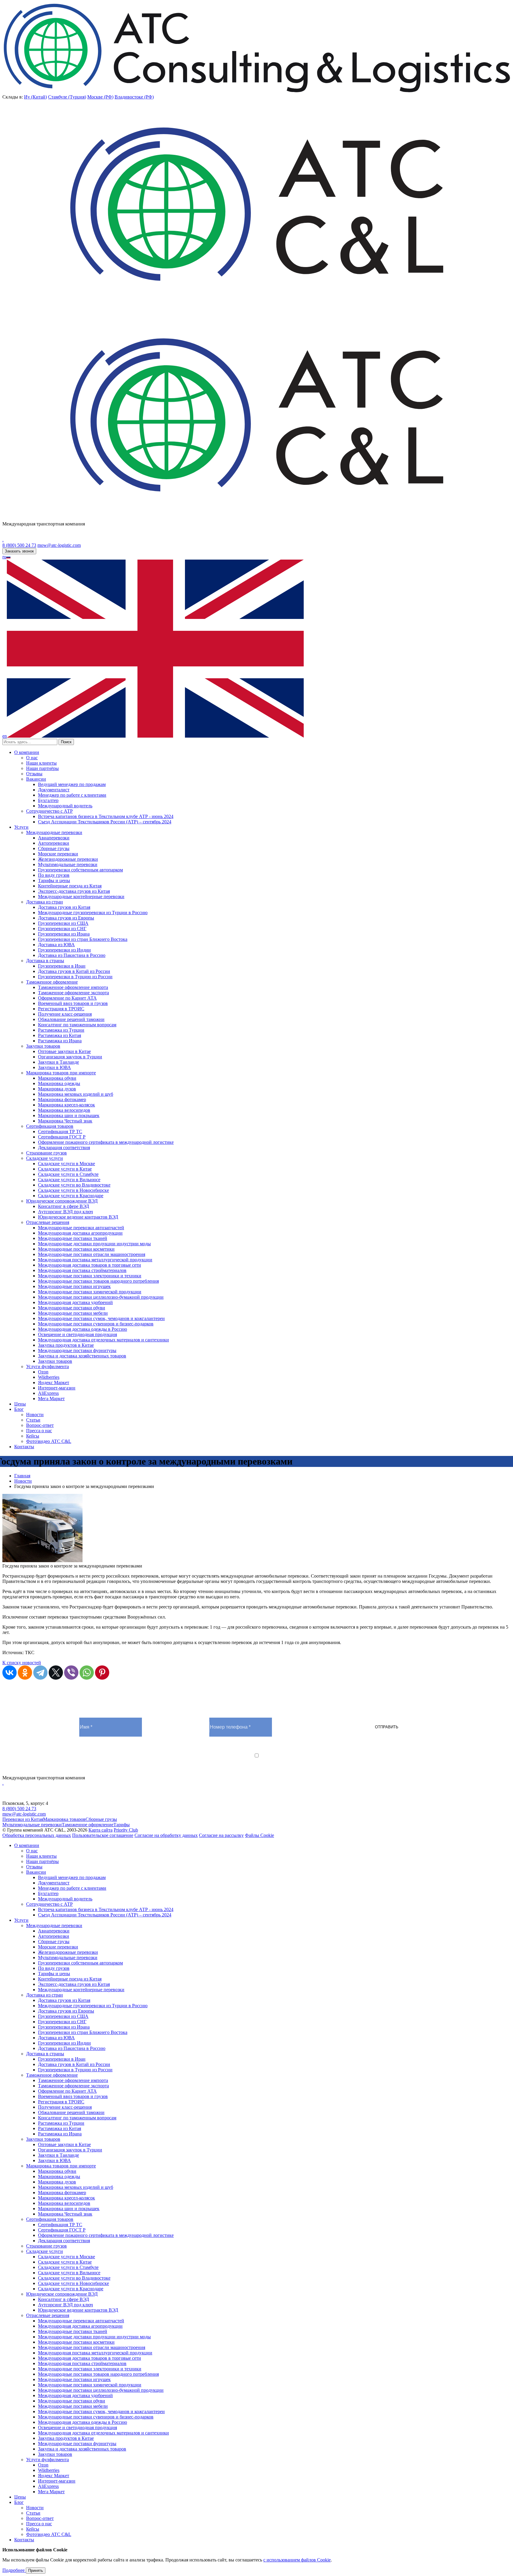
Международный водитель (65, 806)
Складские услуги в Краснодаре (71, 1196)
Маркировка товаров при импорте (61, 1073)
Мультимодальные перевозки (68, 864)
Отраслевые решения (48, 1222)
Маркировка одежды (59, 1083)
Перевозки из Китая (23, 1819)
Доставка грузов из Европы (66, 918)
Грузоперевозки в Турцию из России (75, 977)
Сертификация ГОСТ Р (62, 1137)
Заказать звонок (19, 551)
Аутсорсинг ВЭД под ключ (65, 1212)
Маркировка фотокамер (62, 1099)
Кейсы (33, 1436)
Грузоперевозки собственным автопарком (80, 870)
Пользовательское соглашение (103, 1835)
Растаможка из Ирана (60, 1041)
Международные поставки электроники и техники (90, 1276)
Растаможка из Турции (61, 1030)
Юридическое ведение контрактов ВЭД (78, 1217)
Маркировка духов (57, 1089)
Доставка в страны (45, 961)
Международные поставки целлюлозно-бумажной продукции (101, 1297)
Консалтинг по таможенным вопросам (77, 1025)
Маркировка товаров (64, 1819)
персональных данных (206, 1761)
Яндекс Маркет (54, 1383)
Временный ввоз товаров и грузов (73, 1003)
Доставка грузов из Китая (64, 907)
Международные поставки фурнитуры (77, 1350)
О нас (32, 758)
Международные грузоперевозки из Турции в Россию (93, 913)
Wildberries (49, 1377)
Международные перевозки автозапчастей (81, 1228)
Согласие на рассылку (221, 1835)
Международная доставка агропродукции (80, 1233)
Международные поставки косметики (76, 1249)
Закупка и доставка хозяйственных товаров (82, 1356)
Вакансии (36, 779)
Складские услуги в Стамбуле (68, 1174)
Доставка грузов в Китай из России (74, 971)
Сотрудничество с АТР (49, 811)
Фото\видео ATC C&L (49, 1441)
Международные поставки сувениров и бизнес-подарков (96, 1324)
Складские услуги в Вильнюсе (69, 1180)
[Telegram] (40, 1673)
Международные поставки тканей (73, 1238)
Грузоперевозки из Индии (64, 950)
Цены (20, 1404)
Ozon (43, 1372)
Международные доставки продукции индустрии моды (94, 1244)
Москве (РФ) (100, 97)
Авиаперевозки (54, 838)
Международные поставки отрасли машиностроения (92, 1254)
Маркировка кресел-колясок (66, 1105)
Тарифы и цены (54, 880)
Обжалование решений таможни (71, 1019)
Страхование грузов (46, 1153)
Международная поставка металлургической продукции (95, 1260)
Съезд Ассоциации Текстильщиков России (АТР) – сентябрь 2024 (105, 822)
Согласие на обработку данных (166, 1835)
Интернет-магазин (57, 1388)
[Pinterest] (102, 1673)
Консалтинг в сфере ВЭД (64, 1206)
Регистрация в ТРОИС (61, 1009)
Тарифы (122, 1825)
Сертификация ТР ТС (60, 1131)
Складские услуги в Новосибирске (73, 1190)
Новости (35, 1415)
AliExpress (48, 1393)
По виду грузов (54, 875)
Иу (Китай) (35, 97)
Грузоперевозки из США (63, 923)
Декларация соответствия (64, 1148)
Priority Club (126, 1830)
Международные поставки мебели (73, 1313)
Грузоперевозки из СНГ (62, 929)
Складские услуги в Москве (66, 1164)
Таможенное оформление (52, 982)
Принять (36, 2571)
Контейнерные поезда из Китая (70, 886)
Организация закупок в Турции (70, 1057)
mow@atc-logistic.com (59, 545)
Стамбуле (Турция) (67, 97)
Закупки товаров (43, 1046)
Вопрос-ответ (40, 1425)
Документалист (54, 790)
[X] (56, 1673)
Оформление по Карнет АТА (67, 998)
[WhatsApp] (87, 1673)
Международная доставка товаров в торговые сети (90, 1265)
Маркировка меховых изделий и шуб (76, 1094)
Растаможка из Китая (60, 1035)
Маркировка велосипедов (64, 1110)
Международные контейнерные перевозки (81, 896)
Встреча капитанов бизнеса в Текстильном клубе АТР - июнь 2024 (106, 816)
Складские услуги (45, 1158)
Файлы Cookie (259, 1835)
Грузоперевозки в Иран (62, 966)
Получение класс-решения (65, 1014)
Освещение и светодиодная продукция (77, 1334)
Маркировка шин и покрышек (69, 1115)
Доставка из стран (45, 902)
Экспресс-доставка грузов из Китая (74, 891)
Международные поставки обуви (72, 1308)
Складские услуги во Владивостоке (74, 1185)
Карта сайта (100, 1830)
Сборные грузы (54, 848)
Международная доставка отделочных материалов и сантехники (103, 1340)
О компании (27, 752)
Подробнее (14, 2570)
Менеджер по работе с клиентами (72, 795)
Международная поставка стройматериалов (82, 1270)
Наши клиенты (41, 763)
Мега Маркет (51, 1399)
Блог (19, 1409)
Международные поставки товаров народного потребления (98, 1281)
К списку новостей (22, 1663)
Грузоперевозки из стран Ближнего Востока (83, 939)
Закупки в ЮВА (54, 1067)
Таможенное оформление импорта (73, 987)
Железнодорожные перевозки (68, 859)
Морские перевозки (58, 854)
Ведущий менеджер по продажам (72, 784)
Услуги (21, 827)
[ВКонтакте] (9, 1673)
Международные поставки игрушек (74, 1286)
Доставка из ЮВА (56, 945)
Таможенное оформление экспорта (73, 993)
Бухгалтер (48, 800)
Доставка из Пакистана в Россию (72, 955)
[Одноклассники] (25, 1673)
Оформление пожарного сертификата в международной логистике (106, 1142)
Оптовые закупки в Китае (64, 1051)
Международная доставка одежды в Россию (83, 1329)
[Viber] (71, 1673)
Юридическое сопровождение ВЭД (62, 1201)
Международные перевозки (54, 832)
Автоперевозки (54, 843)
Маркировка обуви (57, 1078)
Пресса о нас (39, 1431)
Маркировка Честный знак (65, 1121)
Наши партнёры (42, 768)
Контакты (24, 1447)
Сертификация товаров (50, 1126)
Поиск (66, 742)
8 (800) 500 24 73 (19, 545)
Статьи (33, 1420)
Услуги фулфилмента (47, 1366)
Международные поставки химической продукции (90, 1292)
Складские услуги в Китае (65, 1169)
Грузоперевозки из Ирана (64, 934)
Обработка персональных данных (37, 1835)
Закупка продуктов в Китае (66, 1345)
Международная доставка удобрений (75, 1302)
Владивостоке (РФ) (134, 97)
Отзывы (34, 774)
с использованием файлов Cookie (297, 2560)
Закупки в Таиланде (58, 1062)
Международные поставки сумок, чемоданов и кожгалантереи (101, 1318)
